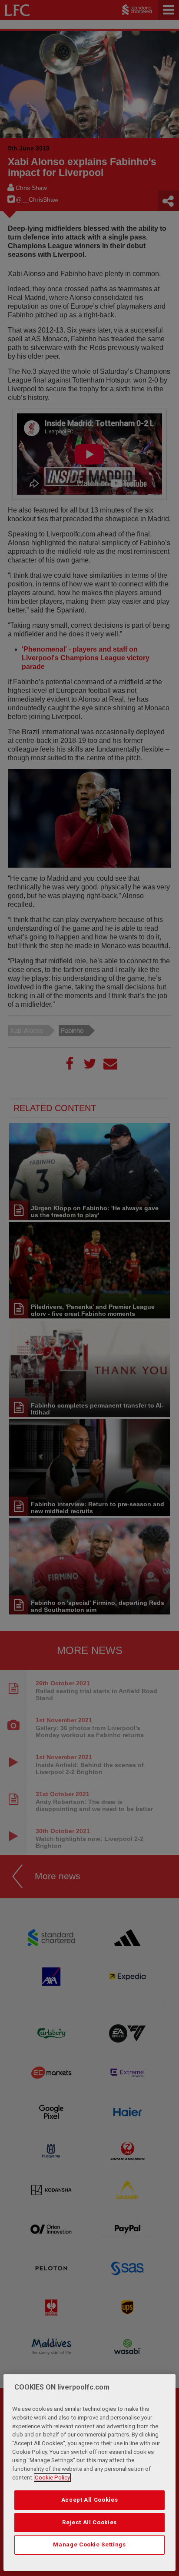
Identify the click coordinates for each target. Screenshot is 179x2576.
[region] (89, 2473)
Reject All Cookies (89, 2522)
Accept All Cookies (90, 2500)
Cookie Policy (52, 2478)
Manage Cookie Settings (89, 2544)
